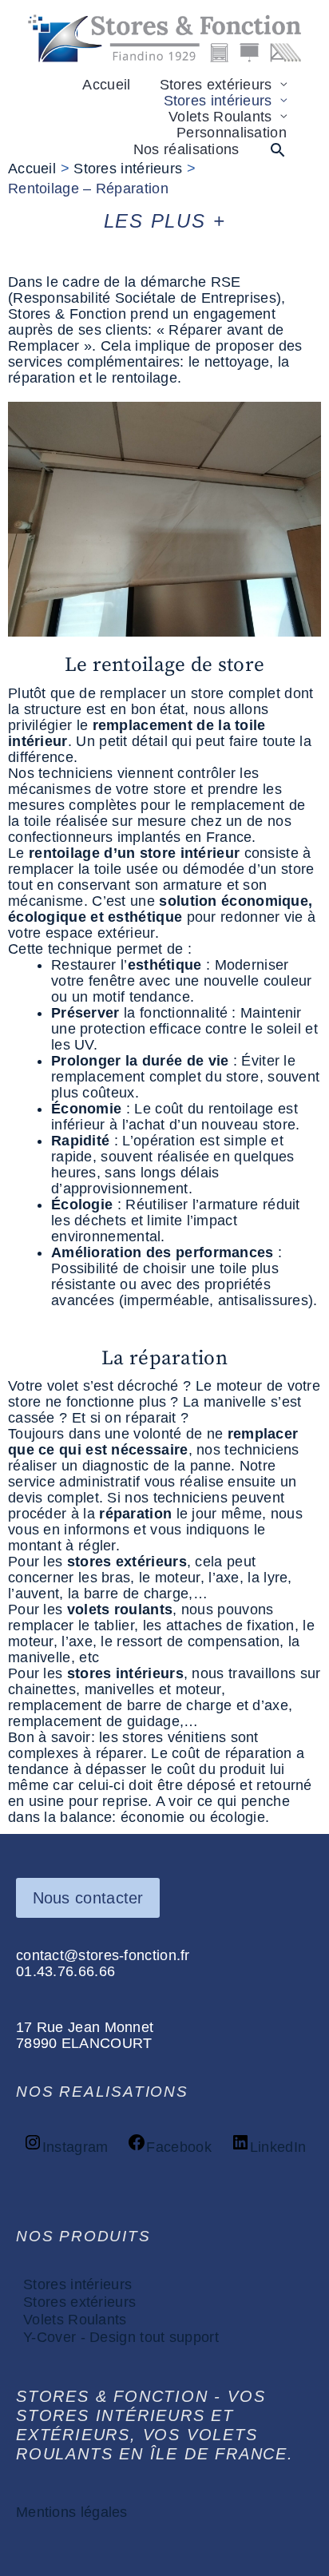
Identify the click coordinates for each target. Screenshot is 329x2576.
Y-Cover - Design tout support (121, 2337)
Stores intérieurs (218, 101)
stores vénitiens (174, 1737)
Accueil (106, 85)
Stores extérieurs (216, 85)
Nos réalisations (186, 149)
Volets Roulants (220, 117)
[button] (277, 150)
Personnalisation (232, 133)
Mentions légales (72, 2512)
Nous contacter (88, 1898)
